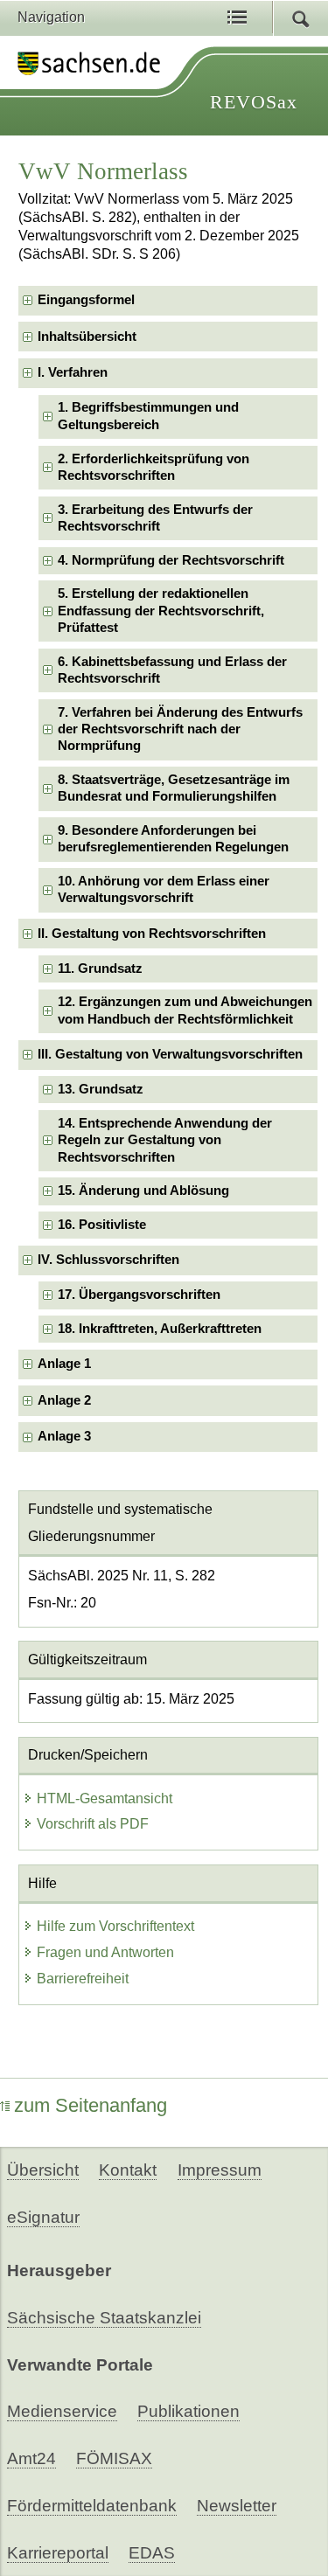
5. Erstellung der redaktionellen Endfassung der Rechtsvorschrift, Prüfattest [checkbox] (161, 611)
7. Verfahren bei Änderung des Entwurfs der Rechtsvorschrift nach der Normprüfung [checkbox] (180, 729)
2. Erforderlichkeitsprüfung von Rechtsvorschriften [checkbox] (154, 467)
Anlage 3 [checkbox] (64, 1436)
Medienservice (62, 2411)
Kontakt (128, 2170)
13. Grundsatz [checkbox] (101, 1089)
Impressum (220, 2170)
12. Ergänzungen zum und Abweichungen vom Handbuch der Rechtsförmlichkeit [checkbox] (185, 1010)
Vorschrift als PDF (93, 1824)
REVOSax (254, 102)
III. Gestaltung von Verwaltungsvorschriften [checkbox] (170, 1054)
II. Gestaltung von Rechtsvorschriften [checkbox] (152, 934)
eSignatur (43, 2217)
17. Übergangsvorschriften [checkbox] (139, 1295)
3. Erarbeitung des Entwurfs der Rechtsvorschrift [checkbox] (155, 518)
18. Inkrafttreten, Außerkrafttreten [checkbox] (160, 1329)
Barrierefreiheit (83, 1979)
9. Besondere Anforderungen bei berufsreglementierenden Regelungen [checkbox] (173, 839)
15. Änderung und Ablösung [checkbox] (143, 1191)
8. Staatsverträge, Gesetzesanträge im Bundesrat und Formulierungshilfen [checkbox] (174, 788)
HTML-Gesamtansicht (105, 1798)
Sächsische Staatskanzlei (104, 2318)
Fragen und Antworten (105, 1952)
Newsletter (237, 2506)
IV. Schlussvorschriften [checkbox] (108, 1260)
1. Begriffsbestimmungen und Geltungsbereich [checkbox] (148, 416)
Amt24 (31, 2458)
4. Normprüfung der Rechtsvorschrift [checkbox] (171, 560)
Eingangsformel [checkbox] (86, 300)
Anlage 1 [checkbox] (64, 1364)
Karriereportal (58, 2553)
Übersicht (43, 2170)
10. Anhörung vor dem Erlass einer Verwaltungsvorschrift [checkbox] (164, 889)
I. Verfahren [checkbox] (73, 372)
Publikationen (188, 2411)
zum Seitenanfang (91, 2105)
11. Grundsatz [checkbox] (100, 969)
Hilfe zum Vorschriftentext (115, 1926)
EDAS (152, 2553)
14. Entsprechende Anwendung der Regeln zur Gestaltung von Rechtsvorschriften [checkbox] (165, 1140)
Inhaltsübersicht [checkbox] (87, 337)
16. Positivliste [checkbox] (102, 1225)
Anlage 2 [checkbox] (64, 1400)
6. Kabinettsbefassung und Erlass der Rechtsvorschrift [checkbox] (172, 670)
